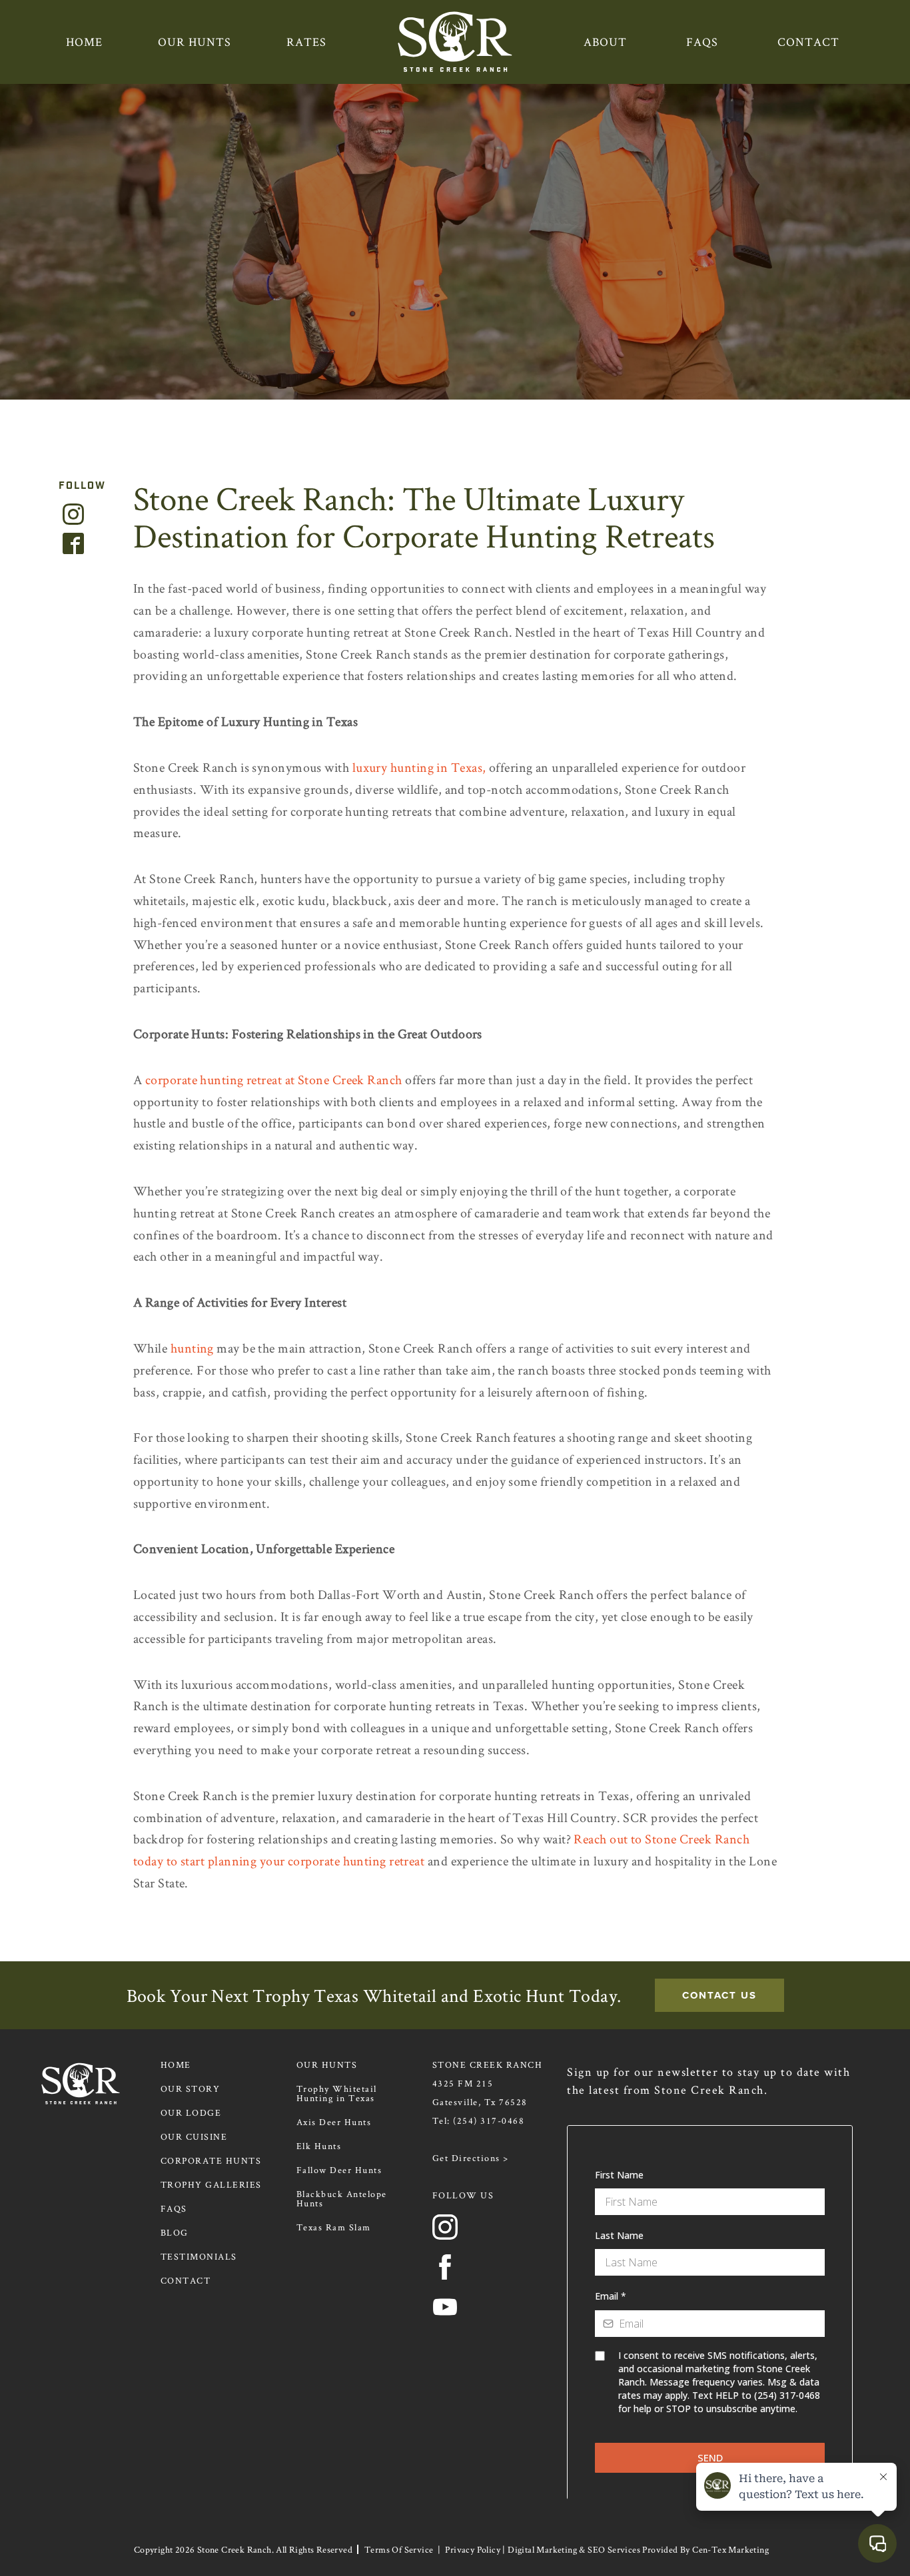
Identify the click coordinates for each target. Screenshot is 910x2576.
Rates (306, 42)
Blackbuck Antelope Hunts (342, 2198)
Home (84, 42)
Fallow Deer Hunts (339, 2170)
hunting (192, 1348)
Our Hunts (195, 42)
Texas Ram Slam (334, 2227)
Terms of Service (399, 2549)
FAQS (702, 42)
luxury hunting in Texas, (419, 767)
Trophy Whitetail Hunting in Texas (337, 2093)
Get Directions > (471, 2158)
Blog (175, 2232)
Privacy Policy (473, 2549)
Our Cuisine (194, 2136)
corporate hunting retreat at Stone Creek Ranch (274, 1080)
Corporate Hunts (211, 2160)
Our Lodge (191, 2112)
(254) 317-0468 (489, 2120)
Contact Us (719, 1995)
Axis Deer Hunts (334, 2122)
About (605, 42)
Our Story (191, 2089)
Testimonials (199, 2256)
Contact (808, 42)
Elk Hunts (319, 2146)
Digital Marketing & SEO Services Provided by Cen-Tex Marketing (638, 2549)
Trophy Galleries (211, 2184)
